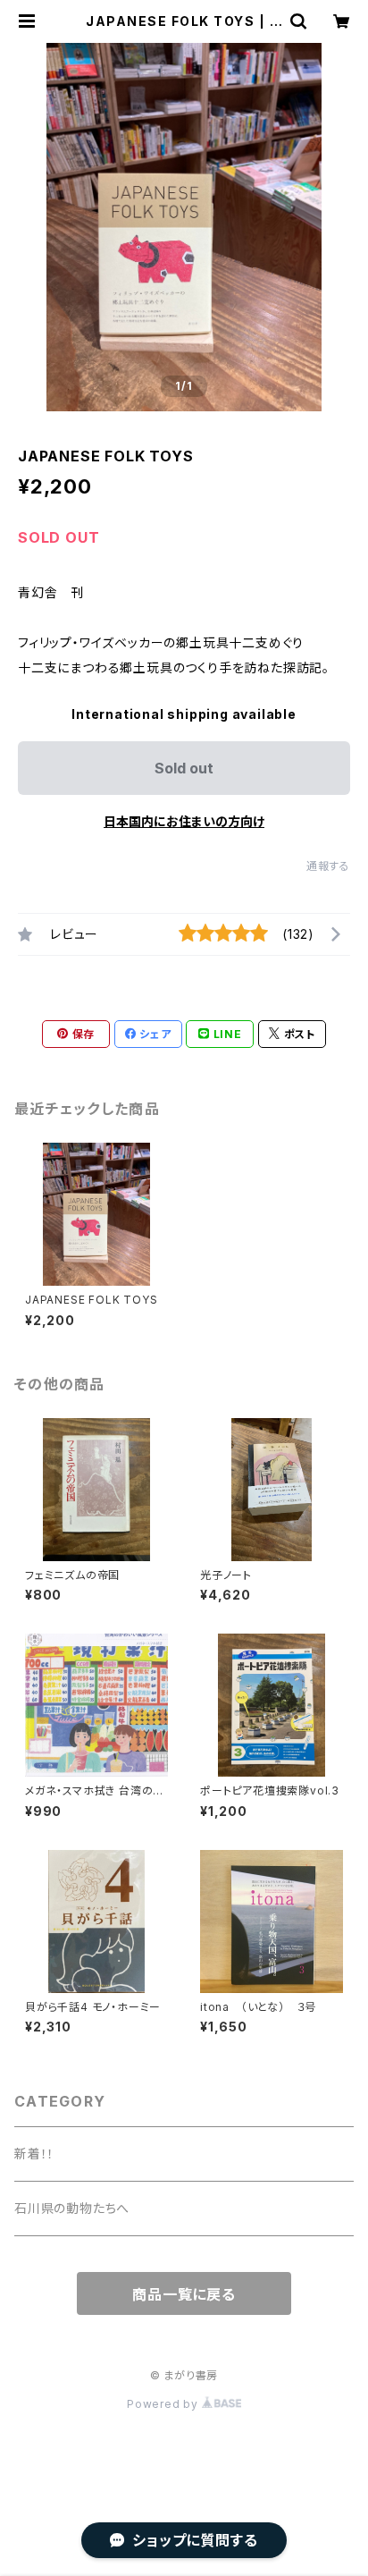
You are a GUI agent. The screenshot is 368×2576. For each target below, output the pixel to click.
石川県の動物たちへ (72, 2208)
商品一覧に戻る (184, 2294)
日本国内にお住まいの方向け (184, 821)
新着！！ (34, 2154)
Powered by (164, 2404)
